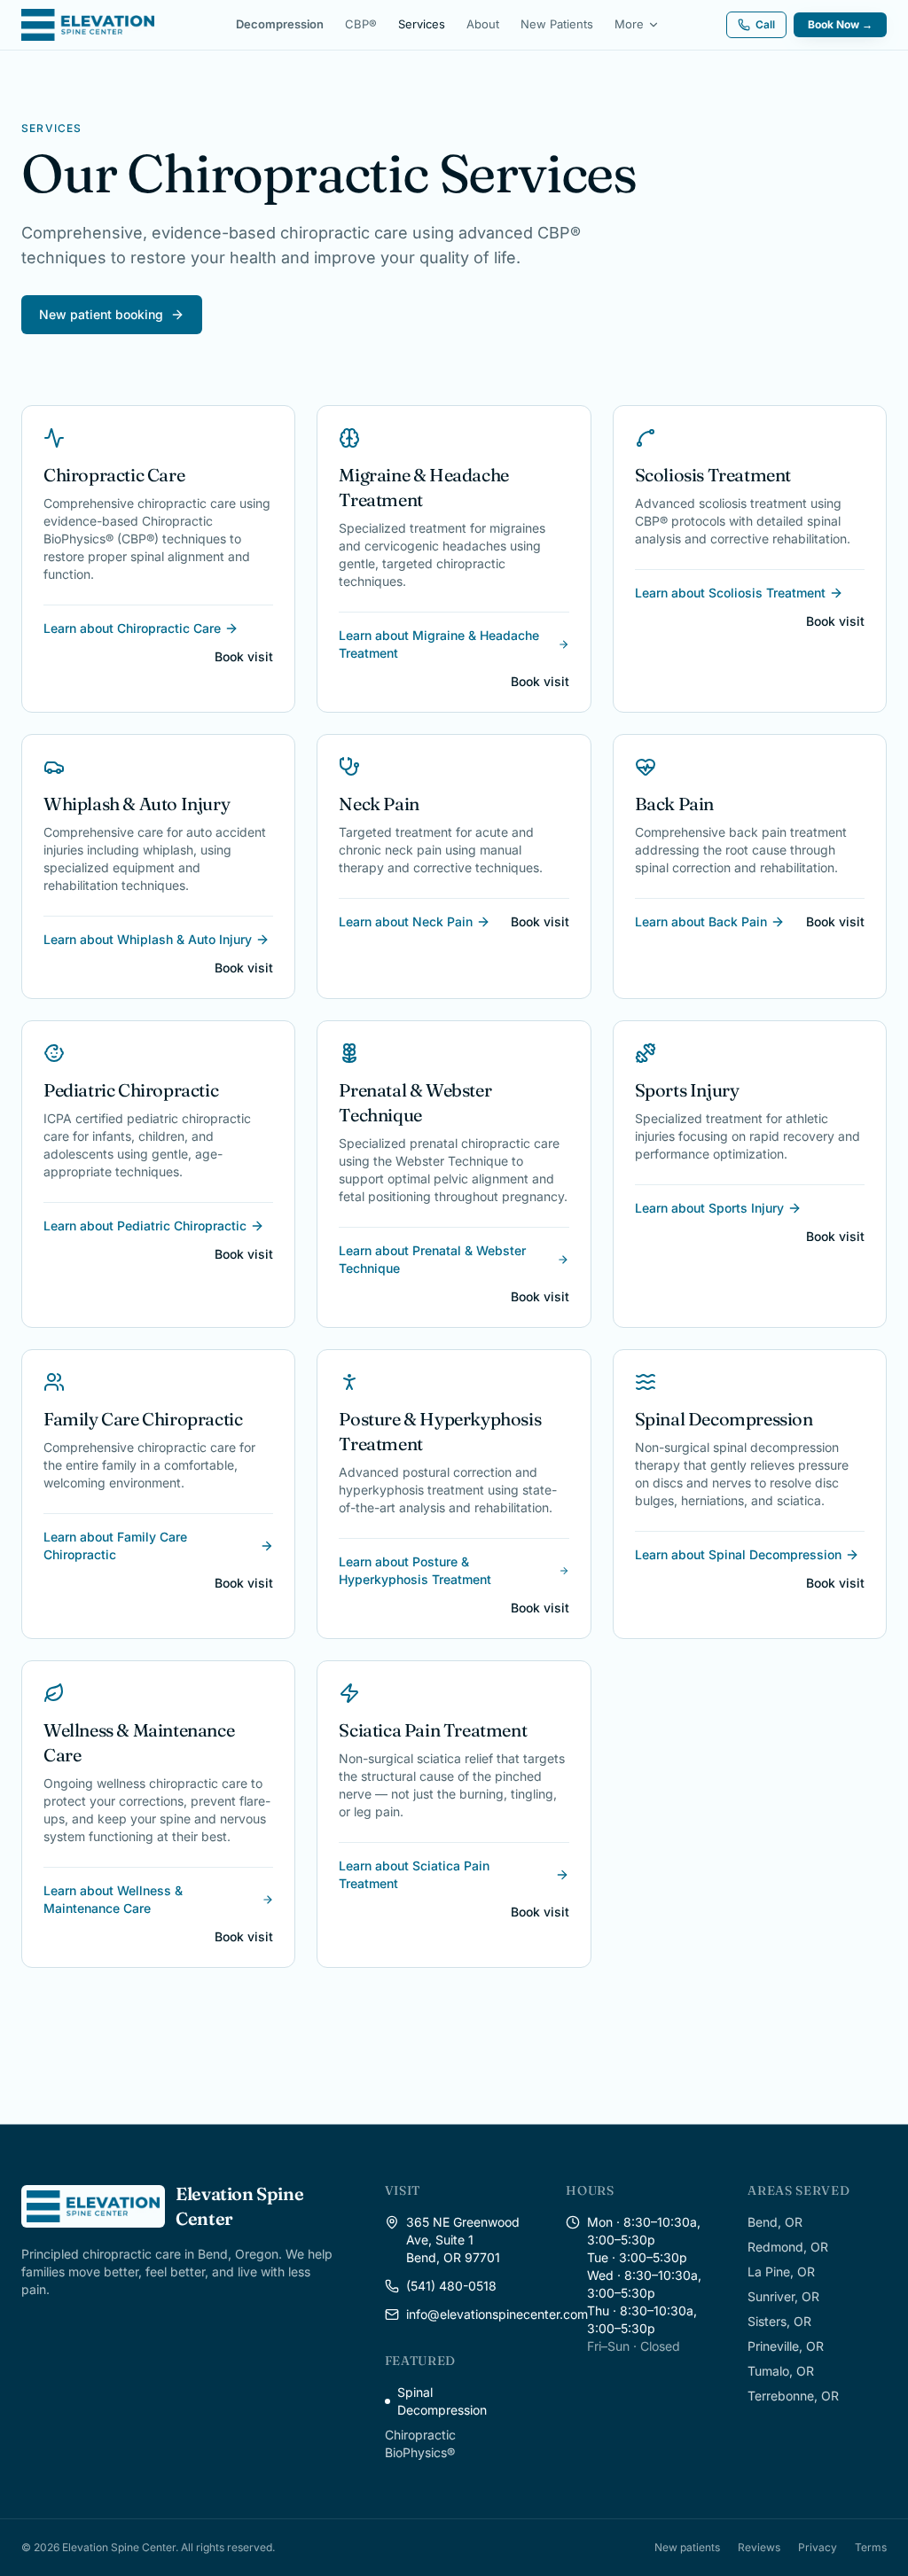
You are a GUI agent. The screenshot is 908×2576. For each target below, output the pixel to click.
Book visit (244, 656)
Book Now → (840, 24)
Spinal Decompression (442, 2401)
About (483, 24)
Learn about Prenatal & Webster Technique (432, 1259)
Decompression (280, 24)
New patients (687, 2547)
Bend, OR (775, 2222)
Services (422, 24)
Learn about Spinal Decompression (738, 1554)
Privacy (818, 2547)
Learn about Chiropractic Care (132, 628)
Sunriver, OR (783, 2296)
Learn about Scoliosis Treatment (730, 593)
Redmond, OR (788, 2247)
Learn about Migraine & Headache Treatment (439, 644)
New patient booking (101, 314)
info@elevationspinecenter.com (497, 2314)
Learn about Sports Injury (709, 1208)
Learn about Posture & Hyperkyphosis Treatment (415, 1570)
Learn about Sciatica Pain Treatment (414, 1874)
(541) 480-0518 (451, 2286)
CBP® (361, 24)
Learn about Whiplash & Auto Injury (148, 939)
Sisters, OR (779, 2321)
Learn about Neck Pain (406, 921)
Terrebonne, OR (793, 2396)
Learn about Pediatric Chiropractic (145, 1226)
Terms (871, 2547)
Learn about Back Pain (701, 921)
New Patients (557, 24)
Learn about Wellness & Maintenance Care (113, 1899)
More (629, 24)
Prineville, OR (786, 2346)
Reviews (759, 2547)
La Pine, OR (781, 2272)
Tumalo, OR (781, 2371)
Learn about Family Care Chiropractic (115, 1546)
